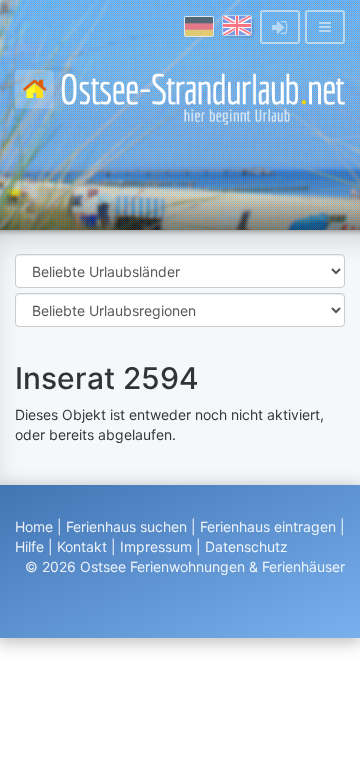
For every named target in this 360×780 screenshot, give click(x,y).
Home (34, 526)
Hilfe (29, 546)
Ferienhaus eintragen (268, 526)
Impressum (156, 546)
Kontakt (82, 546)
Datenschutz (246, 546)
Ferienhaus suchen (126, 526)
